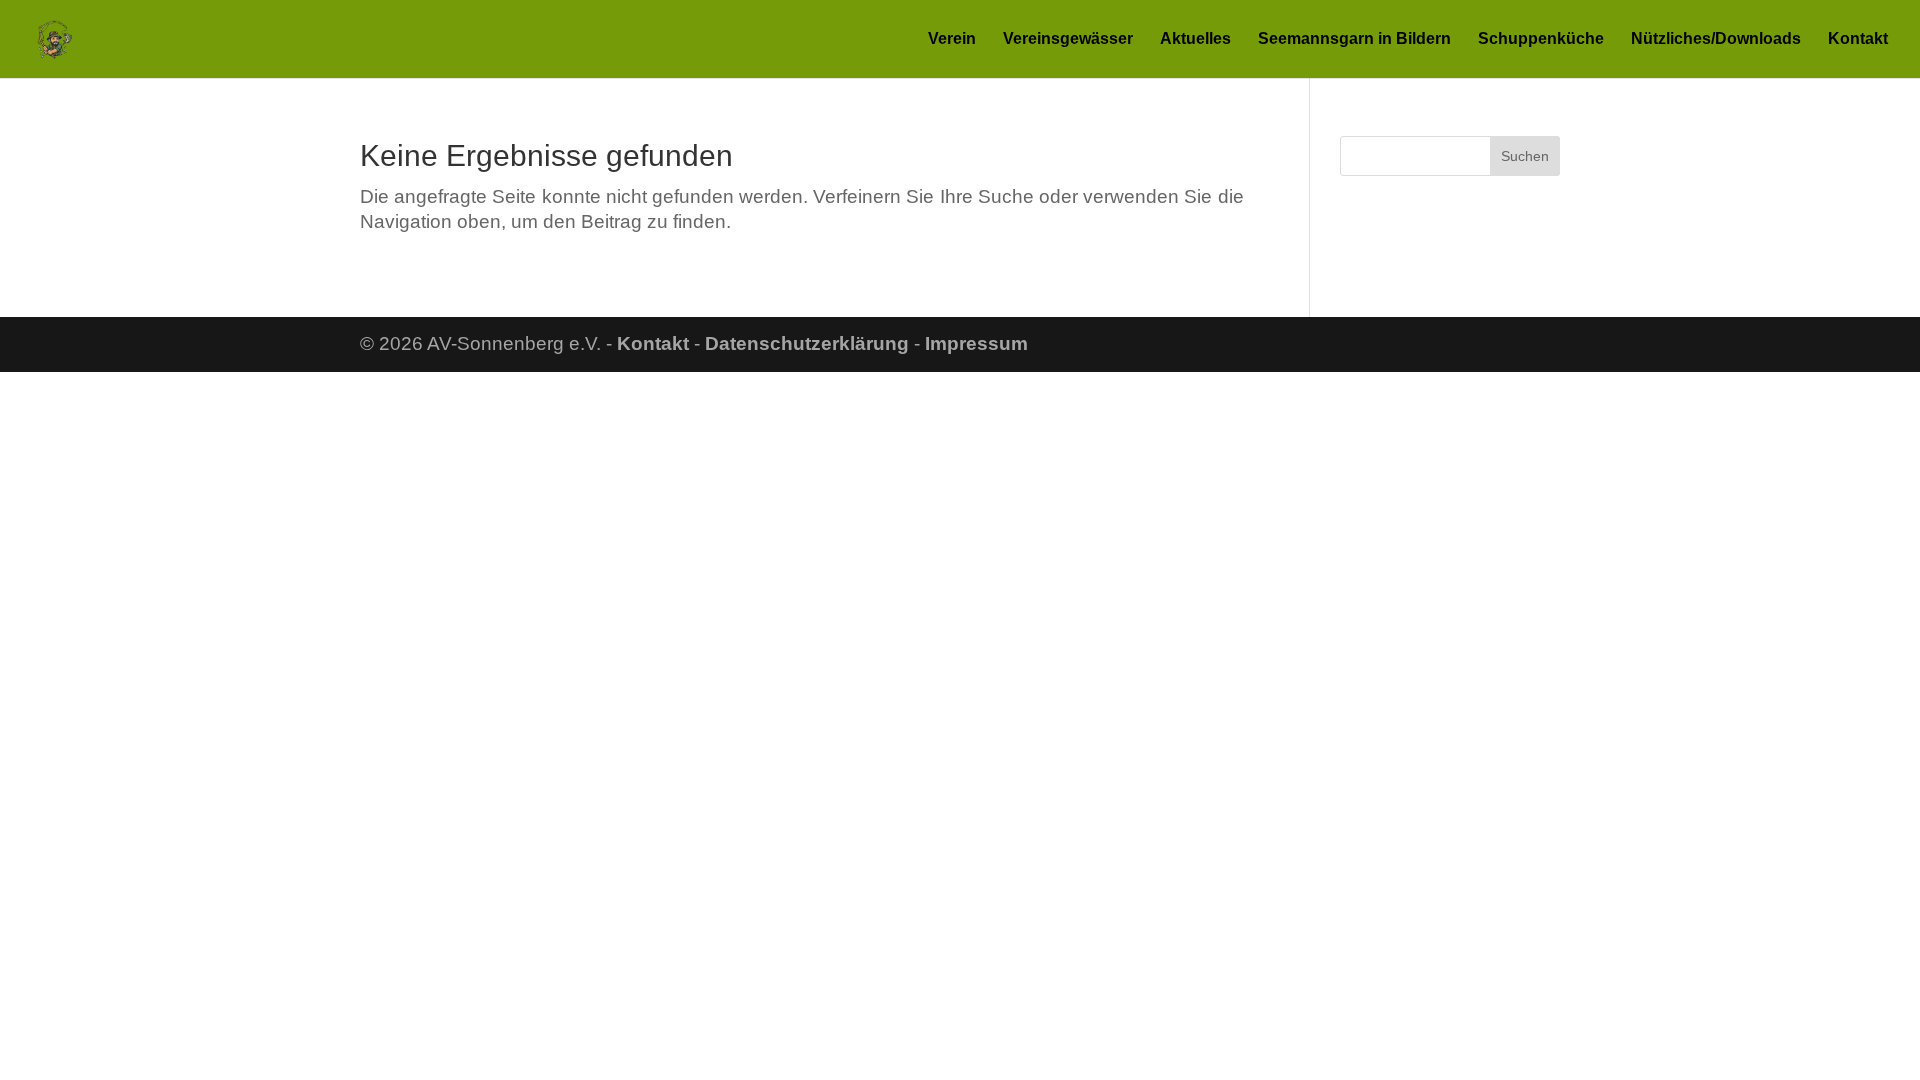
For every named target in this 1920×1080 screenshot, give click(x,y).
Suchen (1525, 156)
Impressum (976, 343)
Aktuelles (1195, 39)
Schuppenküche (1541, 39)
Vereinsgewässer (1068, 39)
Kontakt (1858, 39)
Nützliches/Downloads (1716, 39)
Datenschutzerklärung (807, 343)
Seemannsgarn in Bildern (1354, 39)
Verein (952, 39)
